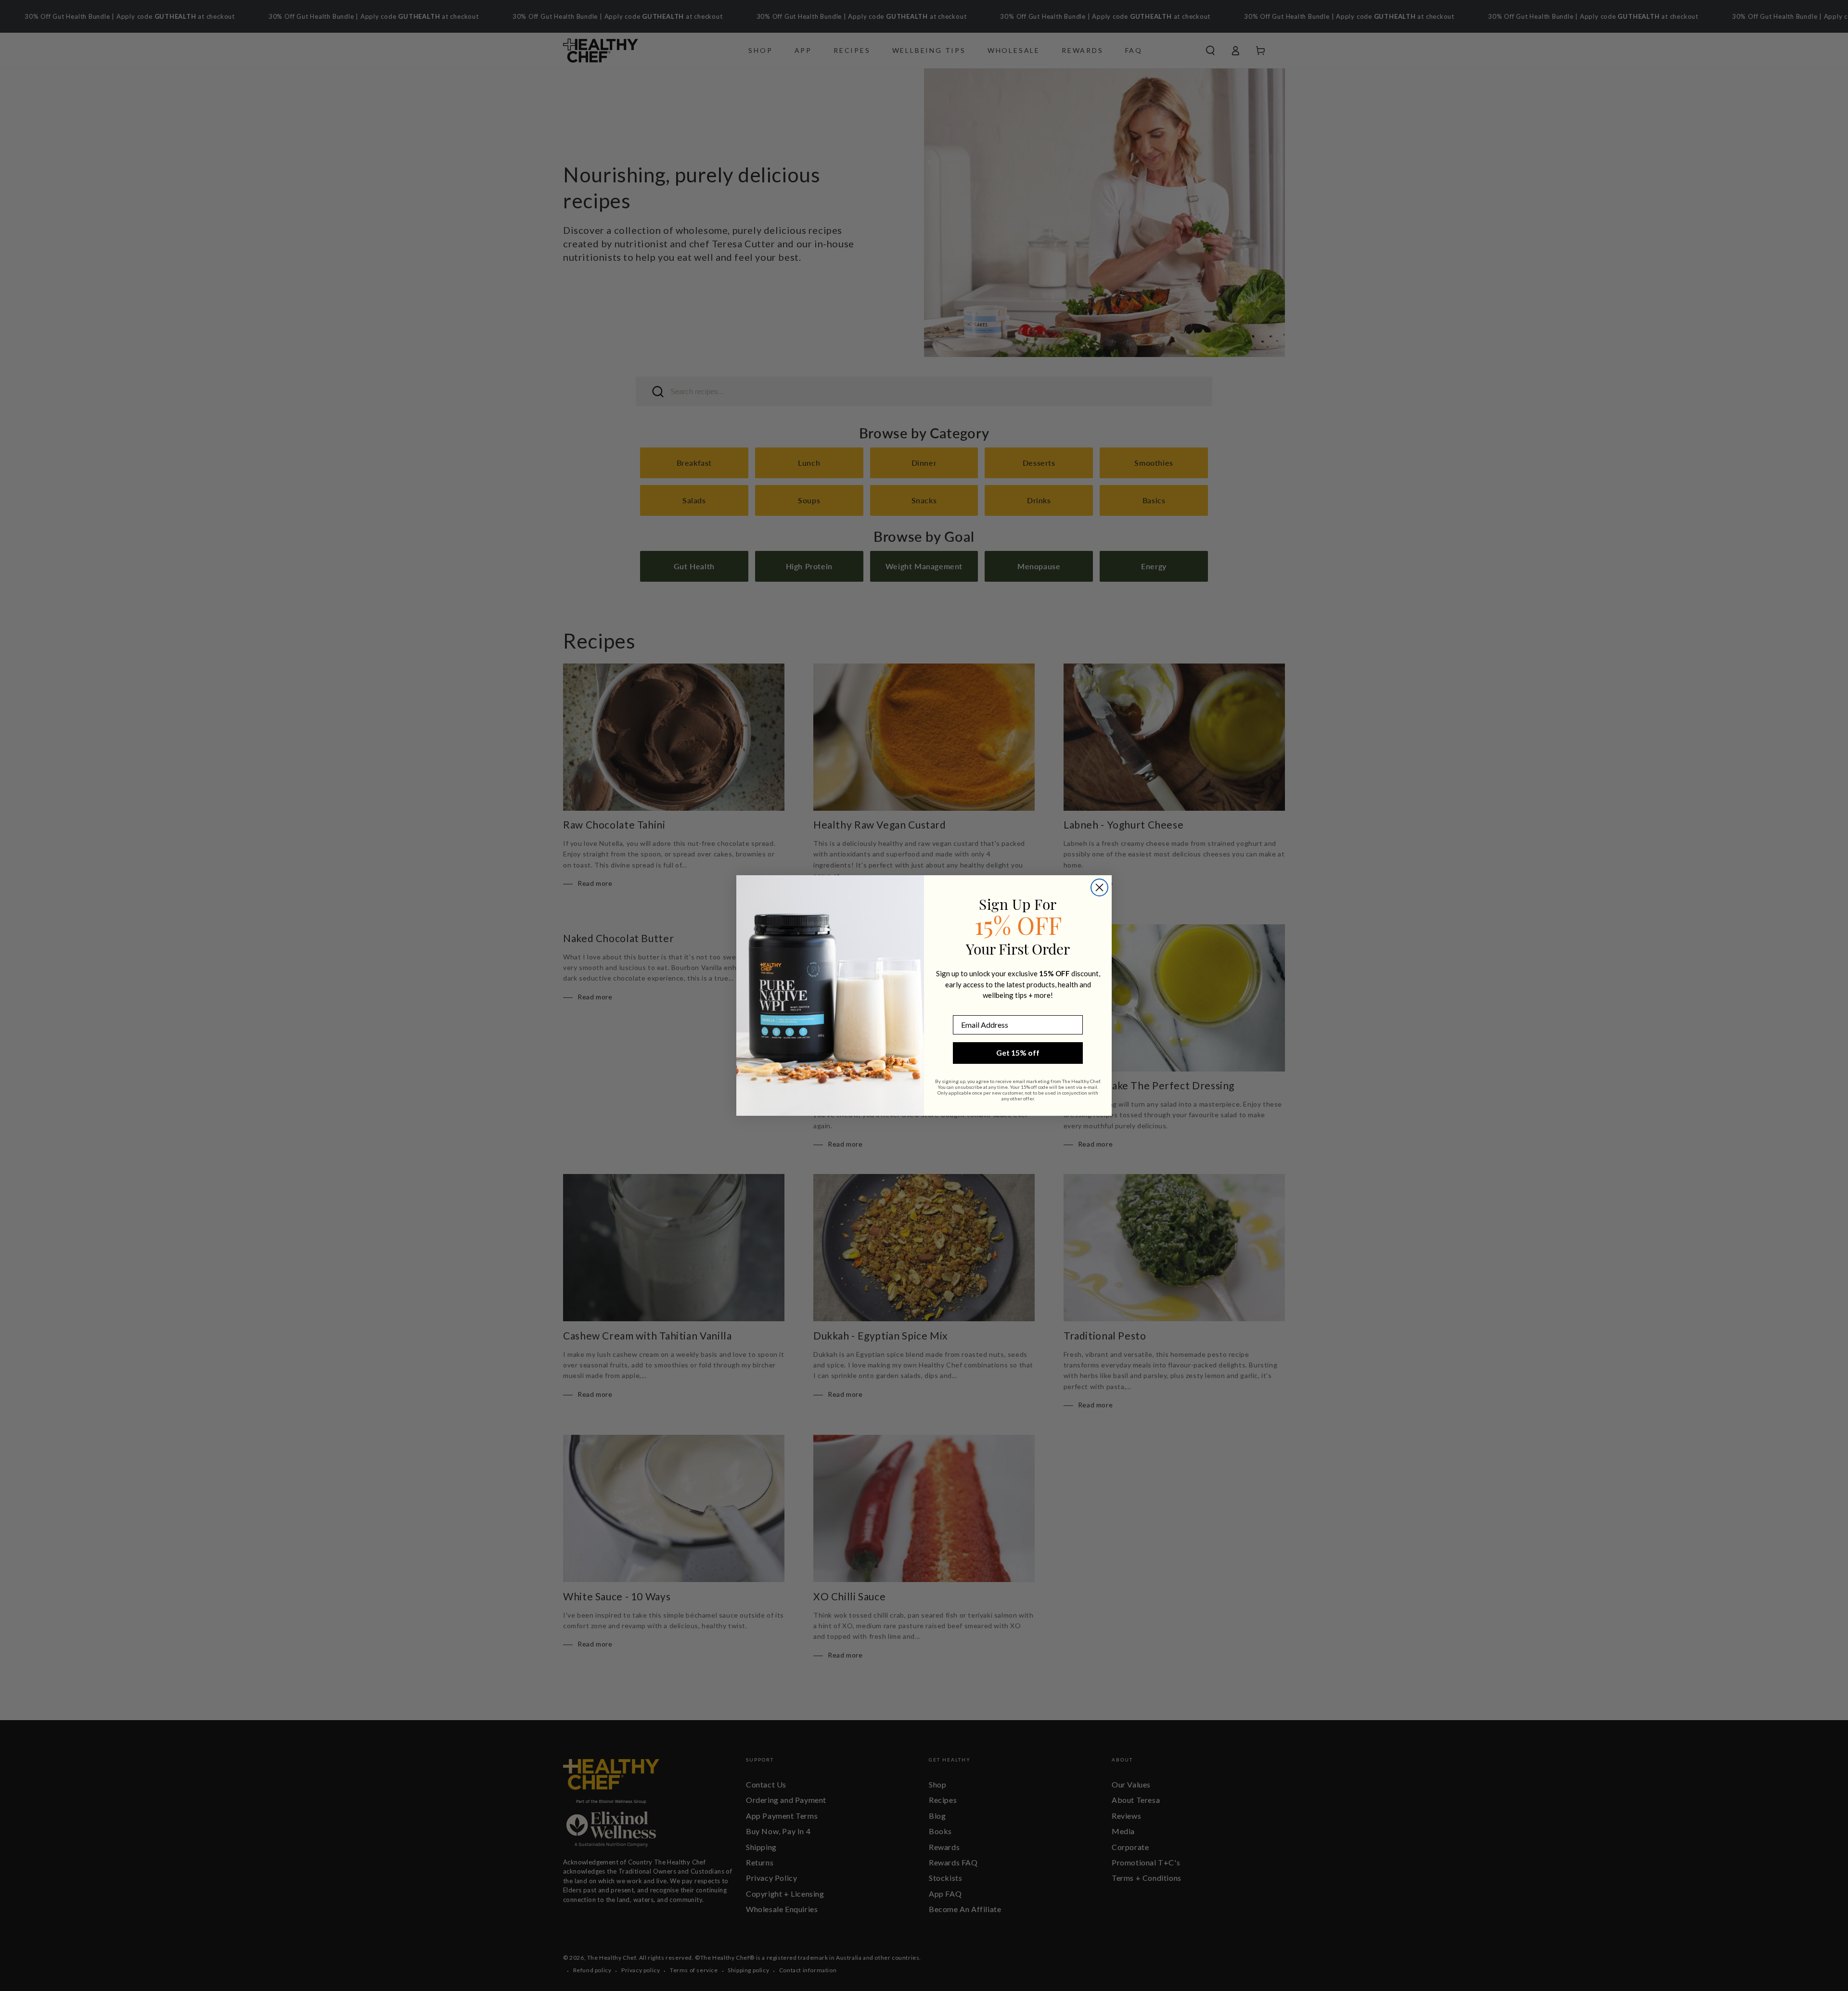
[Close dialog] (1099, 887)
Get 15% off (1018, 1053)
